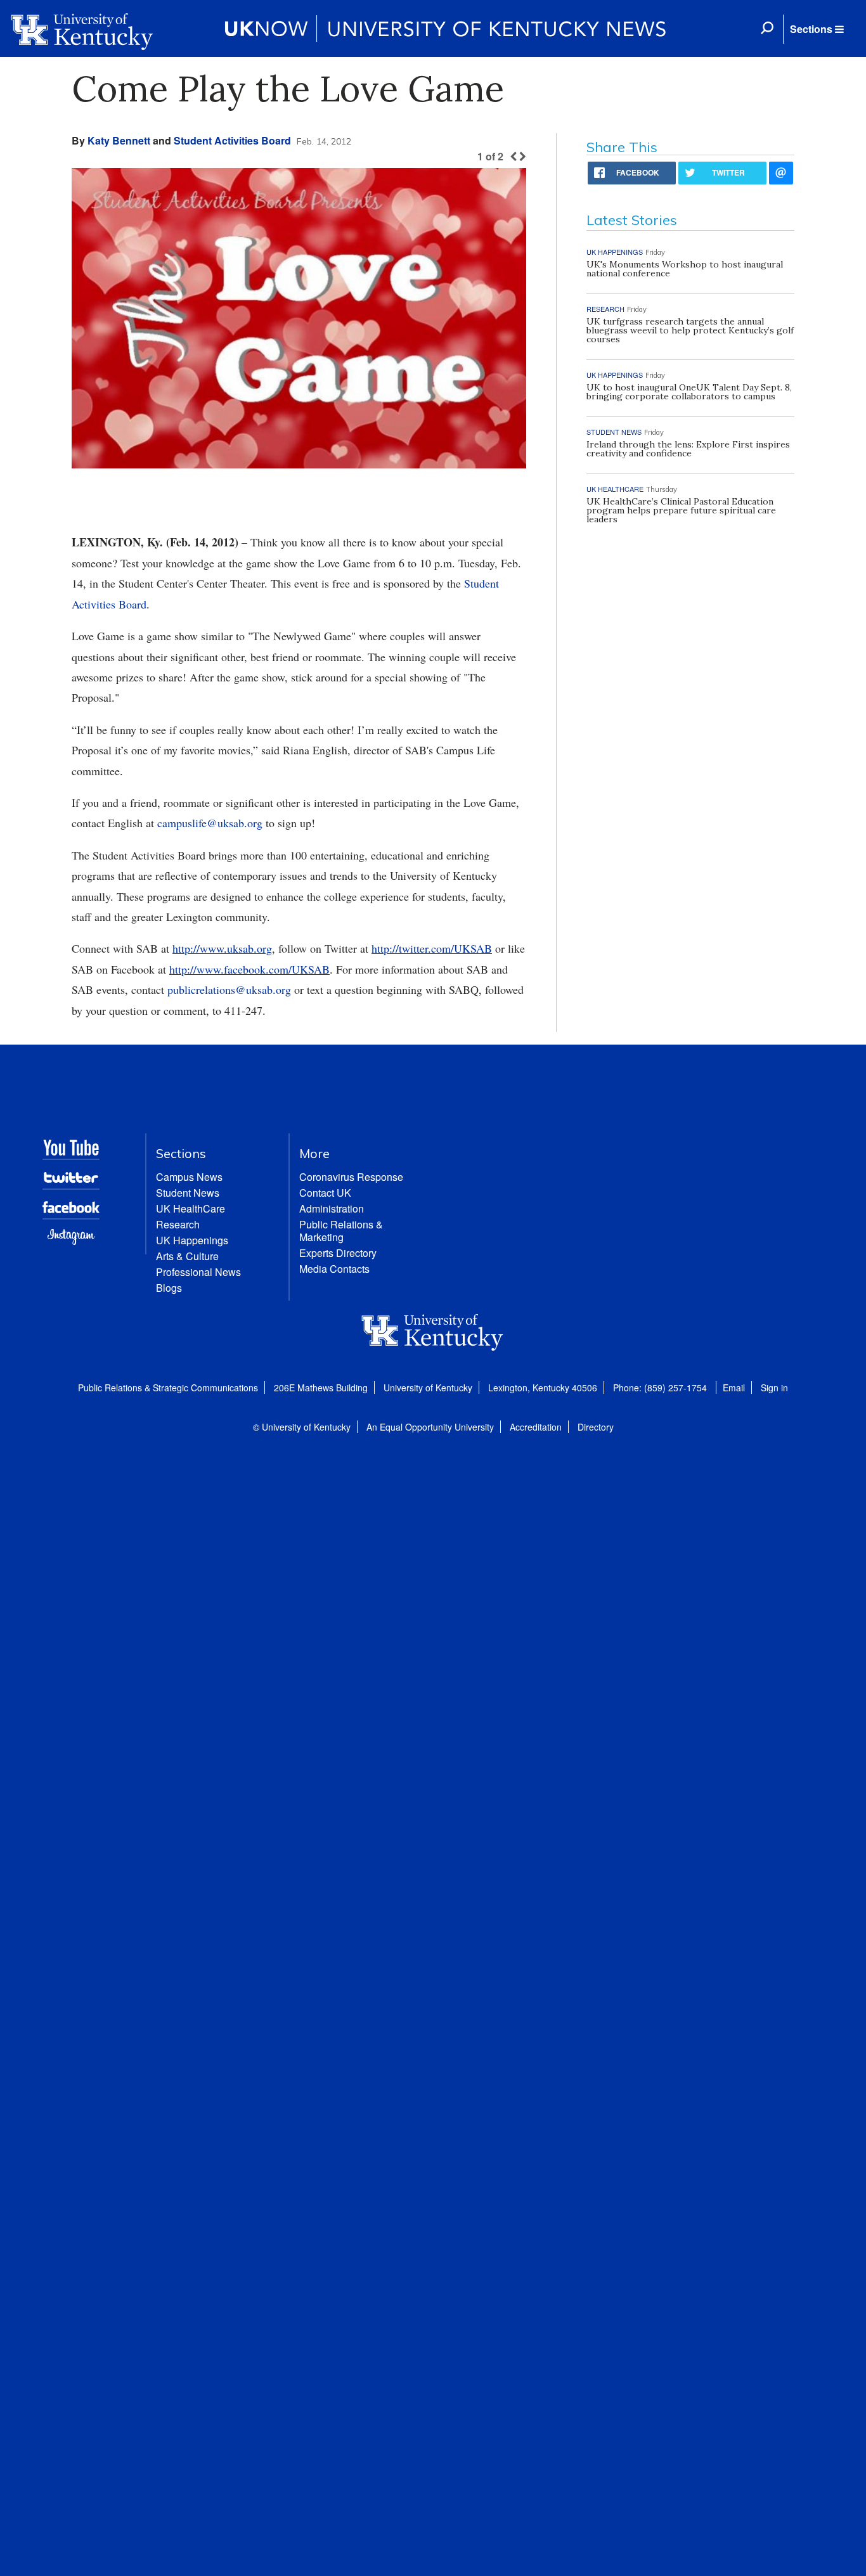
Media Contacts (334, 1269)
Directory (596, 1427)
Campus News (189, 1177)
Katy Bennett (119, 140)
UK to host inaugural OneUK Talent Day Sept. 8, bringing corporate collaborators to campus (689, 392)
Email (734, 1388)
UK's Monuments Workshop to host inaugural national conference (685, 269)
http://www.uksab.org (222, 948)
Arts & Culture (187, 1256)
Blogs (169, 1288)
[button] (817, 29)
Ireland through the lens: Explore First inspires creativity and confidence (688, 449)
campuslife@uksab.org (210, 823)
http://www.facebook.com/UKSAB (249, 969)
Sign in (774, 1388)
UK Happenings (192, 1240)
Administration (332, 1208)
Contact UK (325, 1193)
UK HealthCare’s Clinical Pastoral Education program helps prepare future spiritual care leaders (681, 510)
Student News (188, 1193)
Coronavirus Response (351, 1177)
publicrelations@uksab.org (229, 989)
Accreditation (536, 1427)
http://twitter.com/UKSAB (432, 948)
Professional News (198, 1272)
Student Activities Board (232, 140)
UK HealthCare (191, 1208)
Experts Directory (338, 1253)
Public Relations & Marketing (341, 1231)
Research (178, 1224)
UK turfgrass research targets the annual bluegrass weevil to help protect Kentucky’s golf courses (690, 330)
